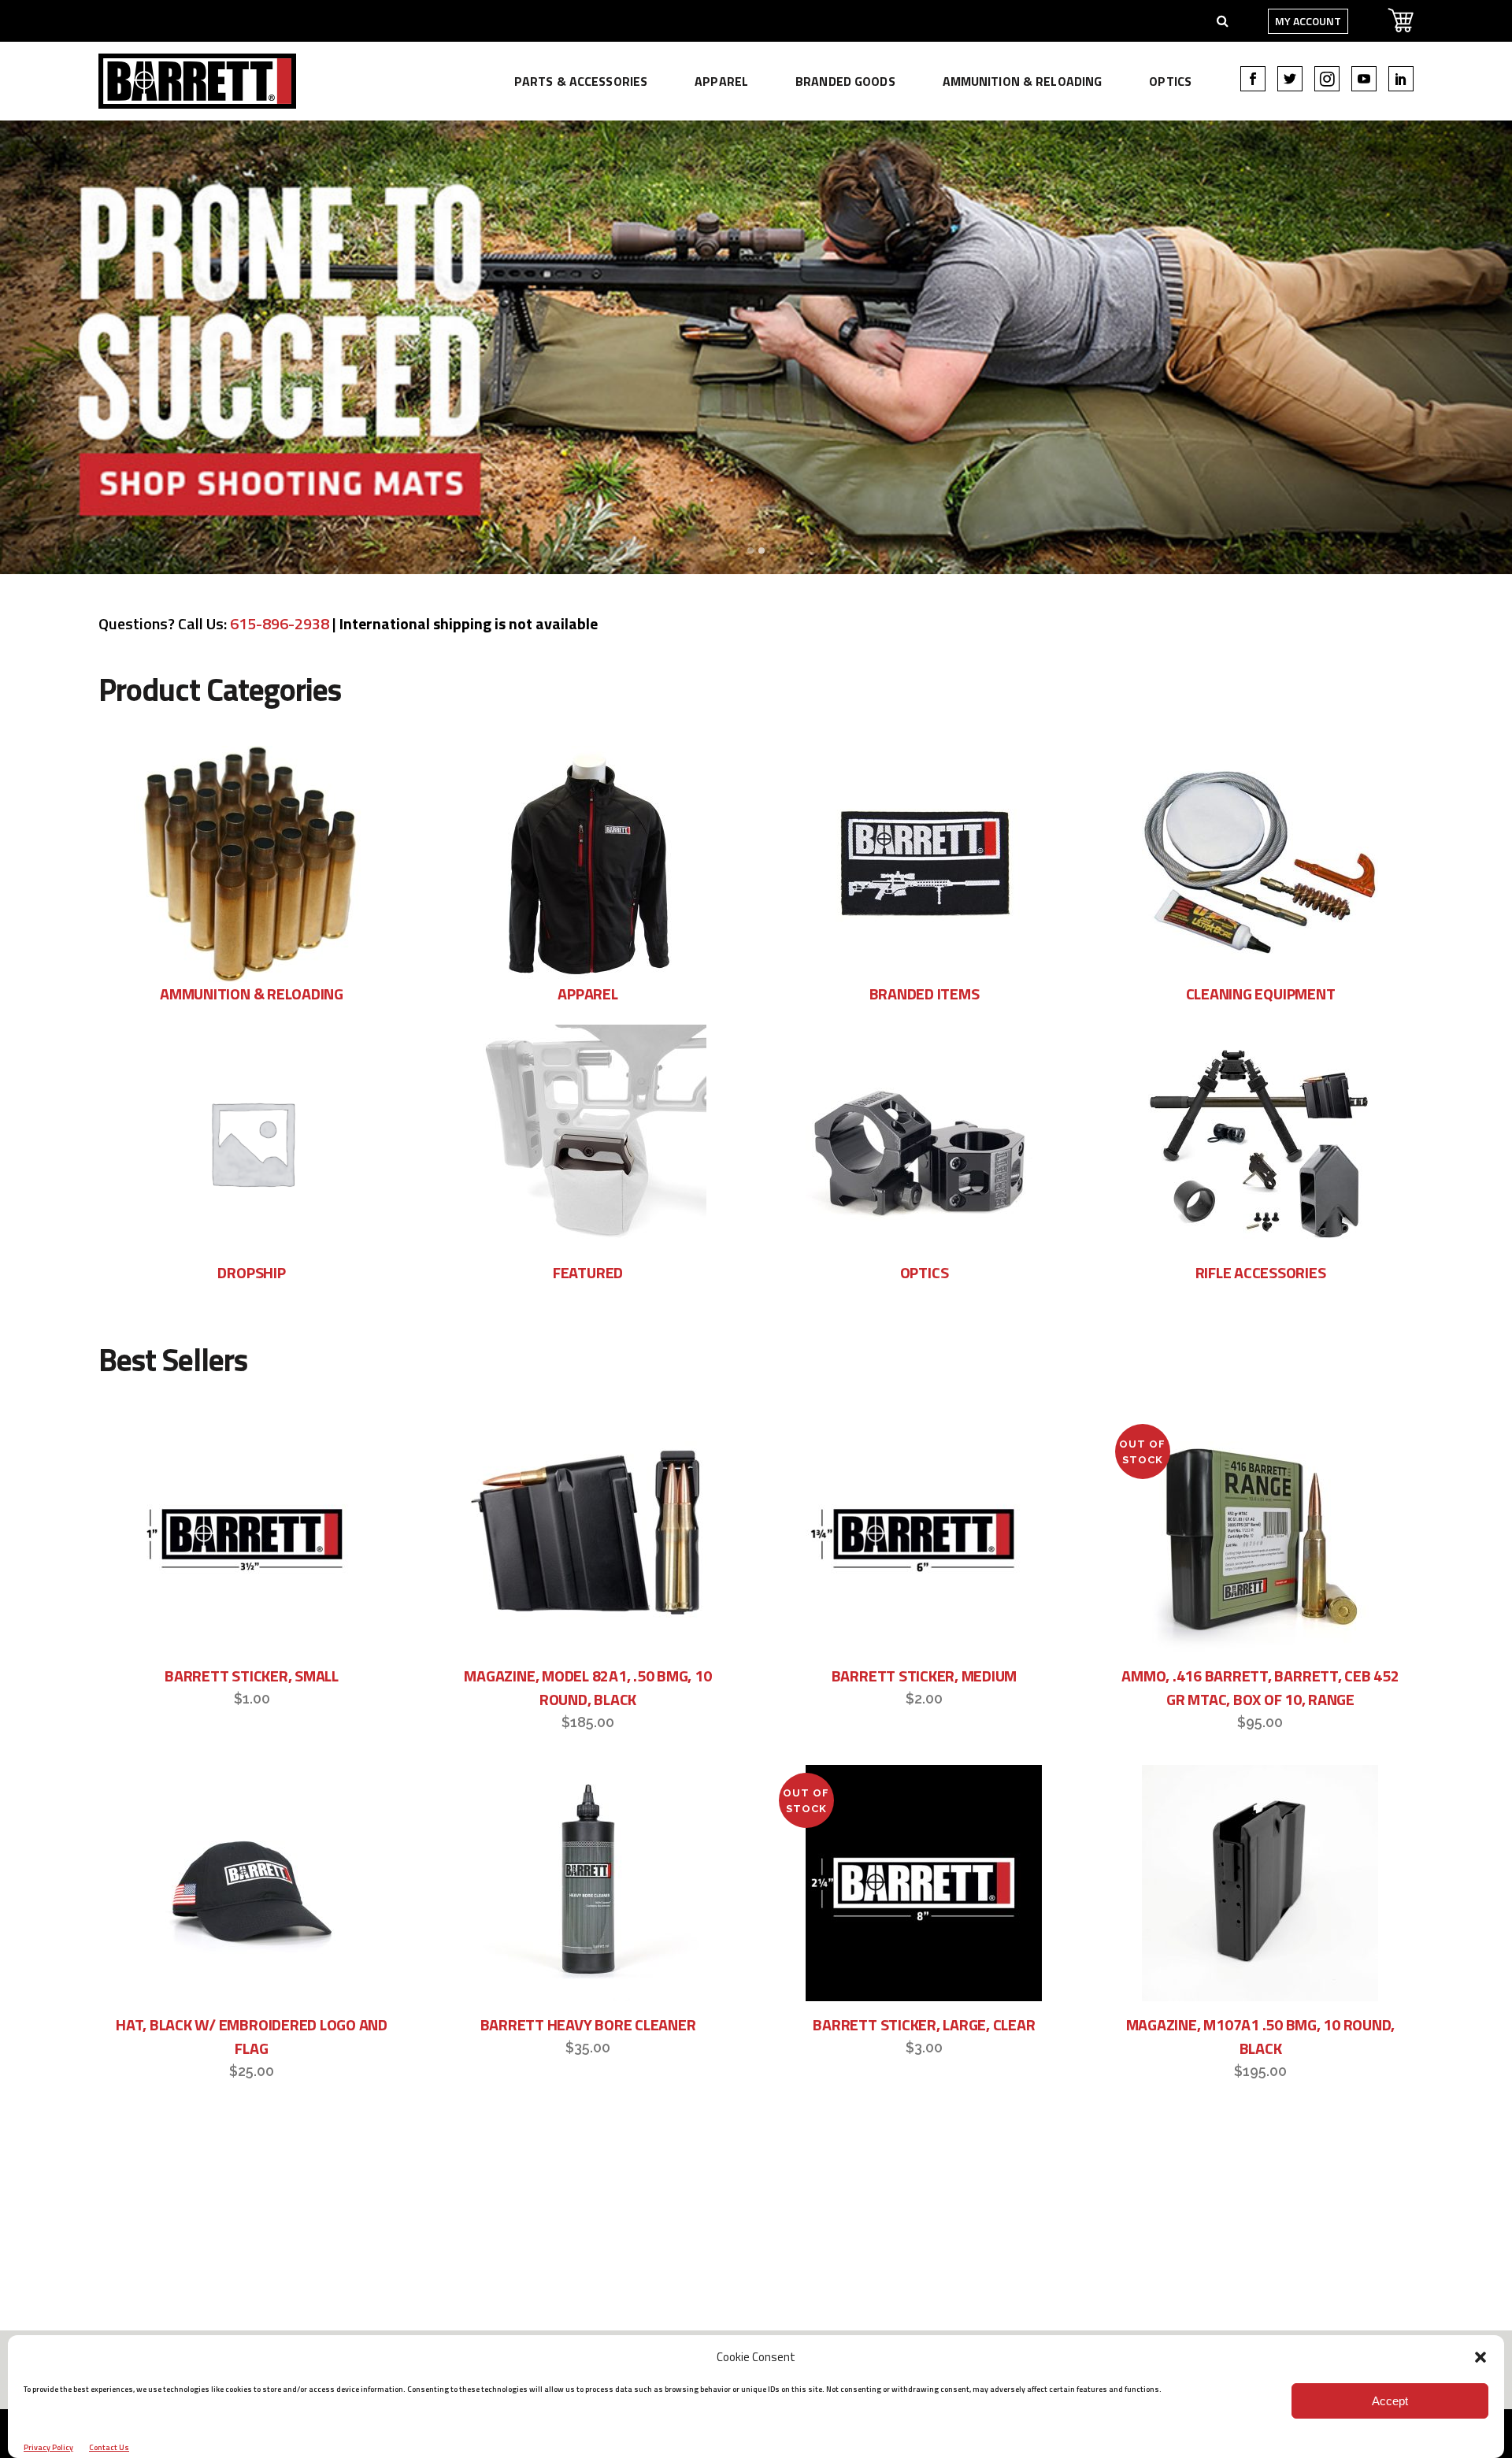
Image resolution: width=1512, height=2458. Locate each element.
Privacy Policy (48, 2447)
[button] (1480, 2357)
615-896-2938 (280, 623)
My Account (1308, 21)
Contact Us (109, 2447)
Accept (1390, 2401)
